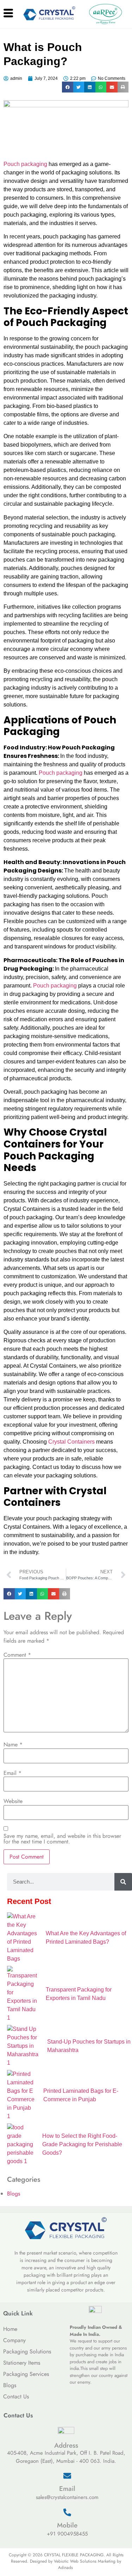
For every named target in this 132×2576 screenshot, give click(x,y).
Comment (17, 1655)
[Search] (123, 1882)
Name (13, 1745)
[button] (68, 87)
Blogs (14, 2194)
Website (13, 1801)
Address (66, 2445)
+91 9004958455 (67, 2534)
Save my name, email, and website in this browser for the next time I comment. (62, 1839)
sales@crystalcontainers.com (67, 2497)
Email (12, 1773)
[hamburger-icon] (8, 14)
